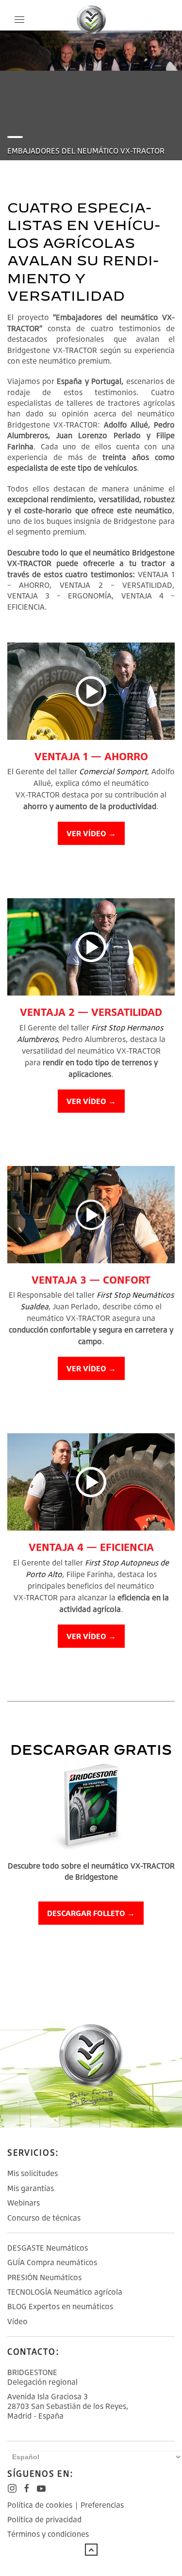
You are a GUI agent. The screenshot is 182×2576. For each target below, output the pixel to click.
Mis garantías (31, 2188)
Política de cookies (40, 2505)
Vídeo (17, 2321)
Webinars (24, 2203)
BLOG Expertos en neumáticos (60, 2306)
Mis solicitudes (33, 2173)
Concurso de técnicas (44, 2218)
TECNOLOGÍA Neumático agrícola (65, 2292)
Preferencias (102, 2505)
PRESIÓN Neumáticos (44, 2277)
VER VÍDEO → (91, 833)
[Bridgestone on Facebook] (27, 2488)
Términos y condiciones (48, 2534)
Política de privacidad (44, 2519)
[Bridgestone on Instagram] (12, 2488)
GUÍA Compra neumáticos (52, 2262)
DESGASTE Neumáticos (48, 2248)
